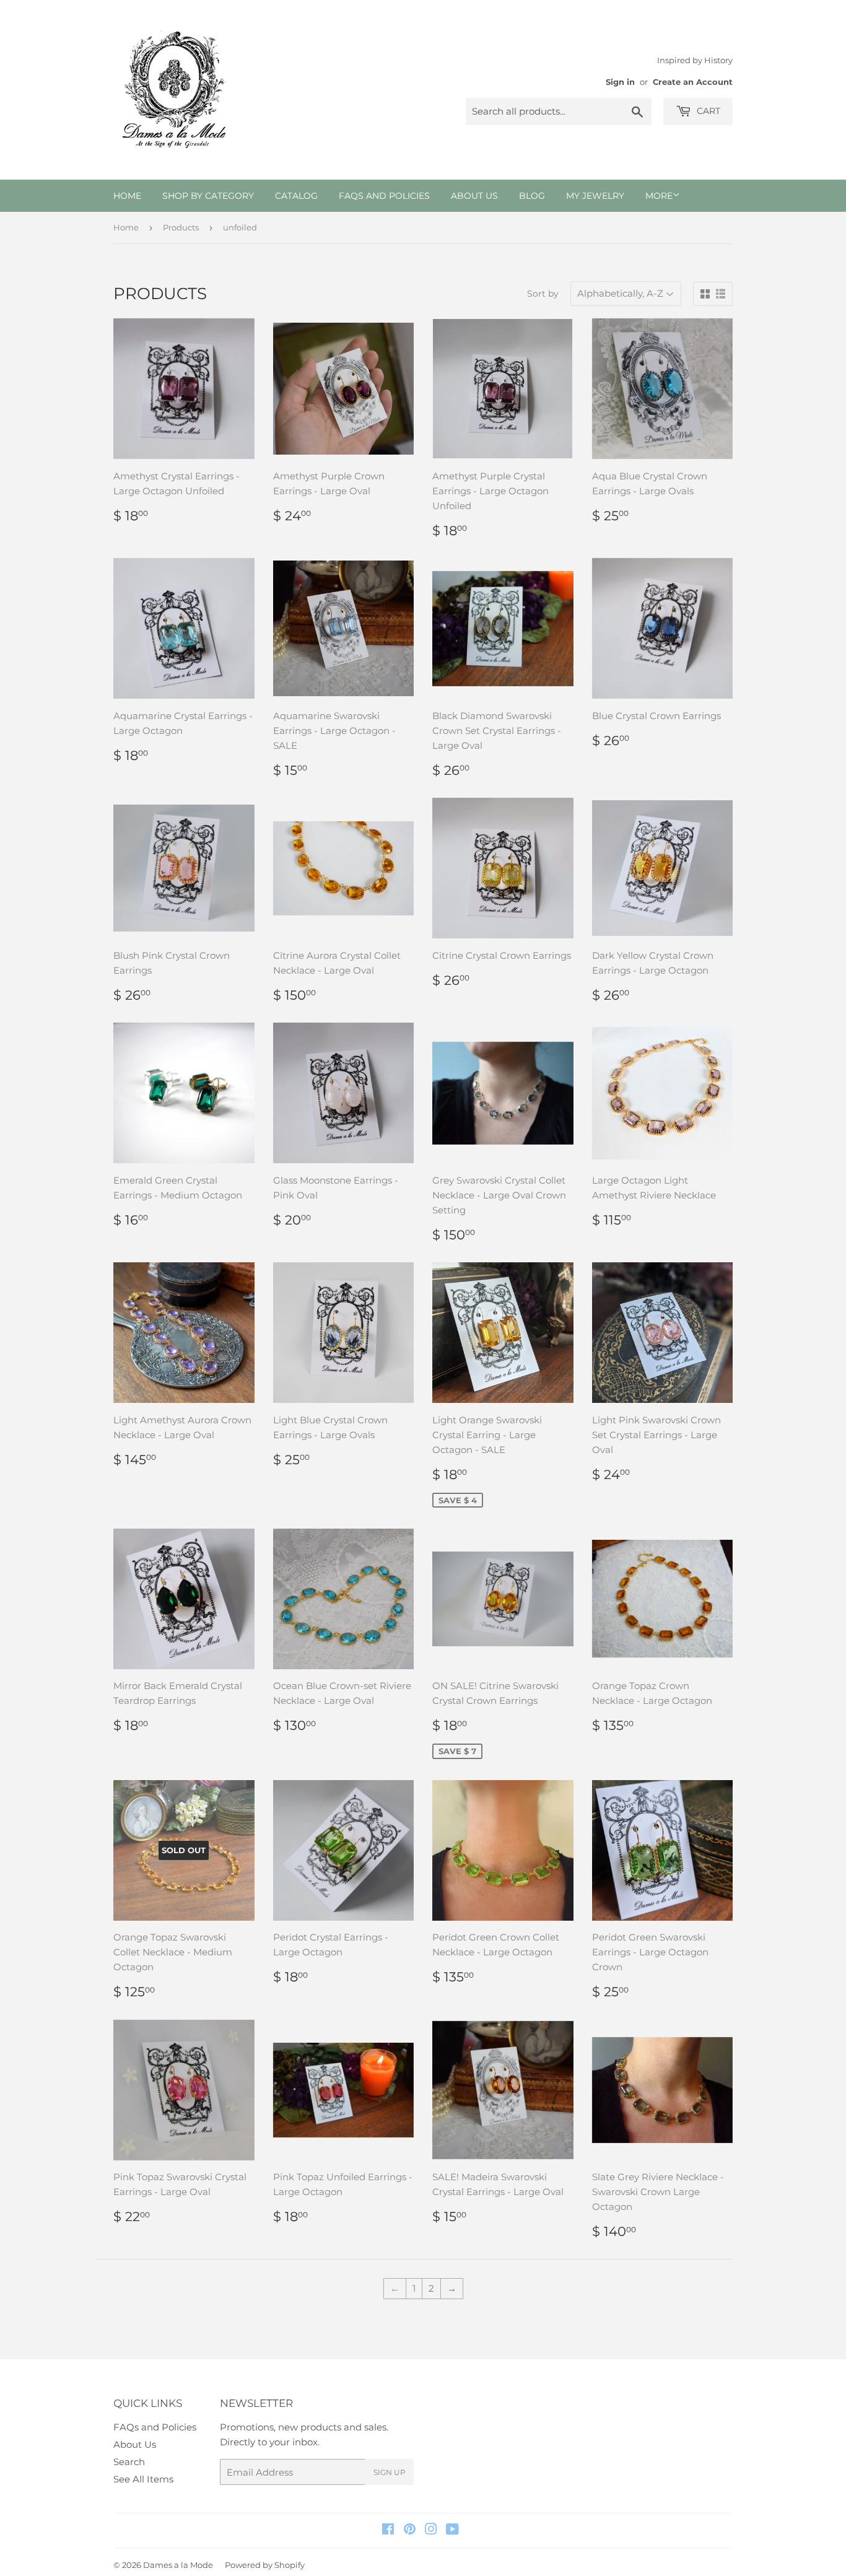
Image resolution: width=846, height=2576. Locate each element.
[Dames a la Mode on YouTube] (452, 2530)
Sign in (620, 82)
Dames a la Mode (178, 2565)
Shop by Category (208, 196)
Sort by (543, 294)
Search (129, 2462)
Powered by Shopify (265, 2565)
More (659, 196)
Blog (532, 196)
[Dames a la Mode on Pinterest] (410, 2530)
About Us (474, 196)
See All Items (143, 2479)
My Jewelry (595, 196)
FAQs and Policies (384, 196)
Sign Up (390, 2472)
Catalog (296, 196)
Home (127, 196)
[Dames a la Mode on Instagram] (431, 2530)
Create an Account (693, 82)
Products (181, 227)
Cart (707, 111)
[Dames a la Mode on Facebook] (388, 2530)
